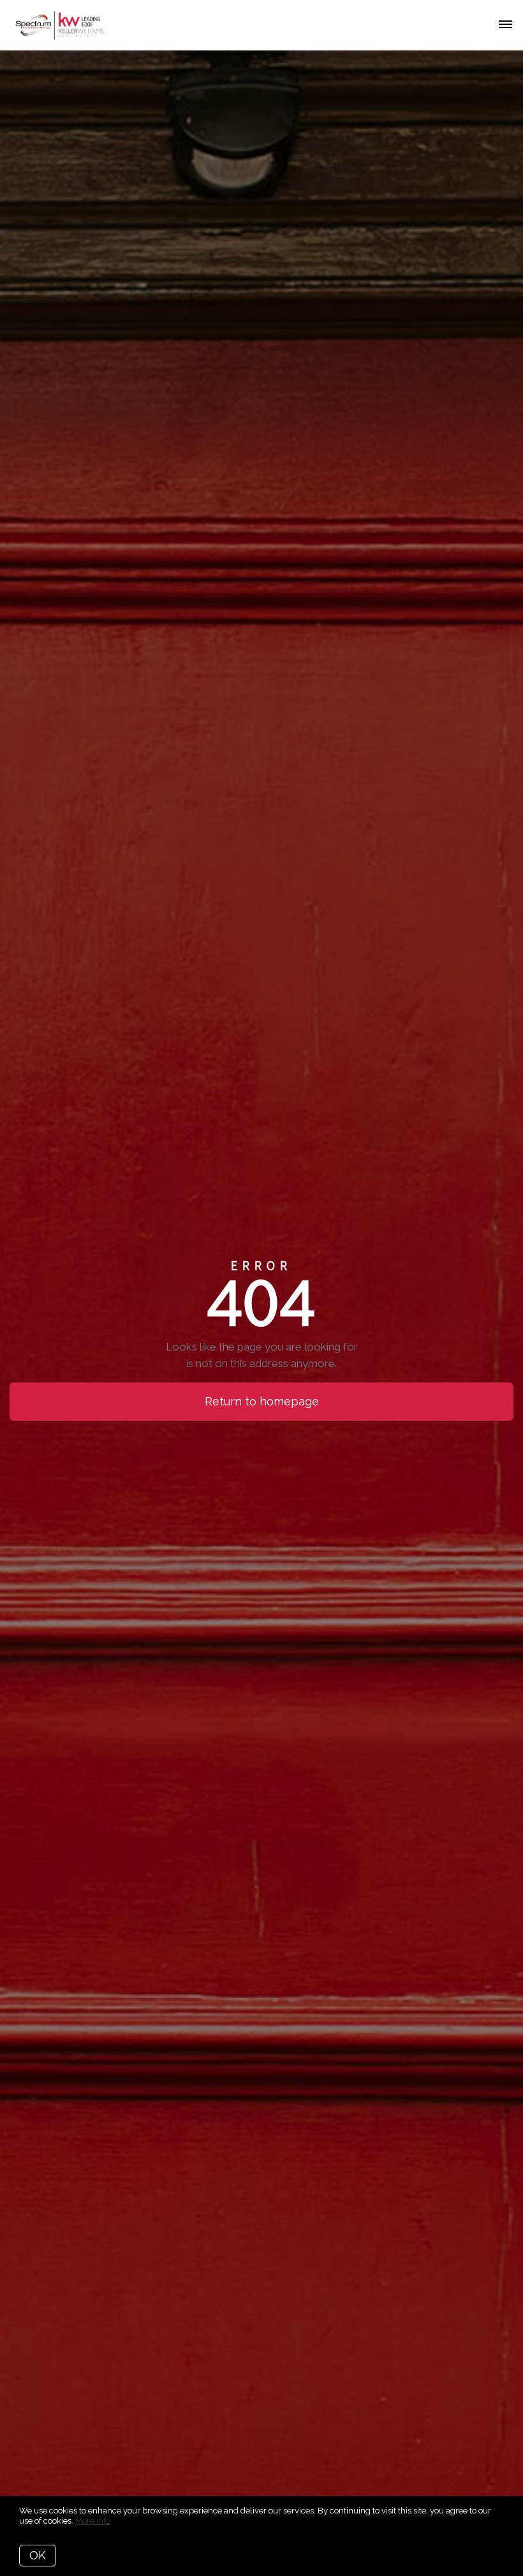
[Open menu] (505, 25)
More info (93, 2521)
